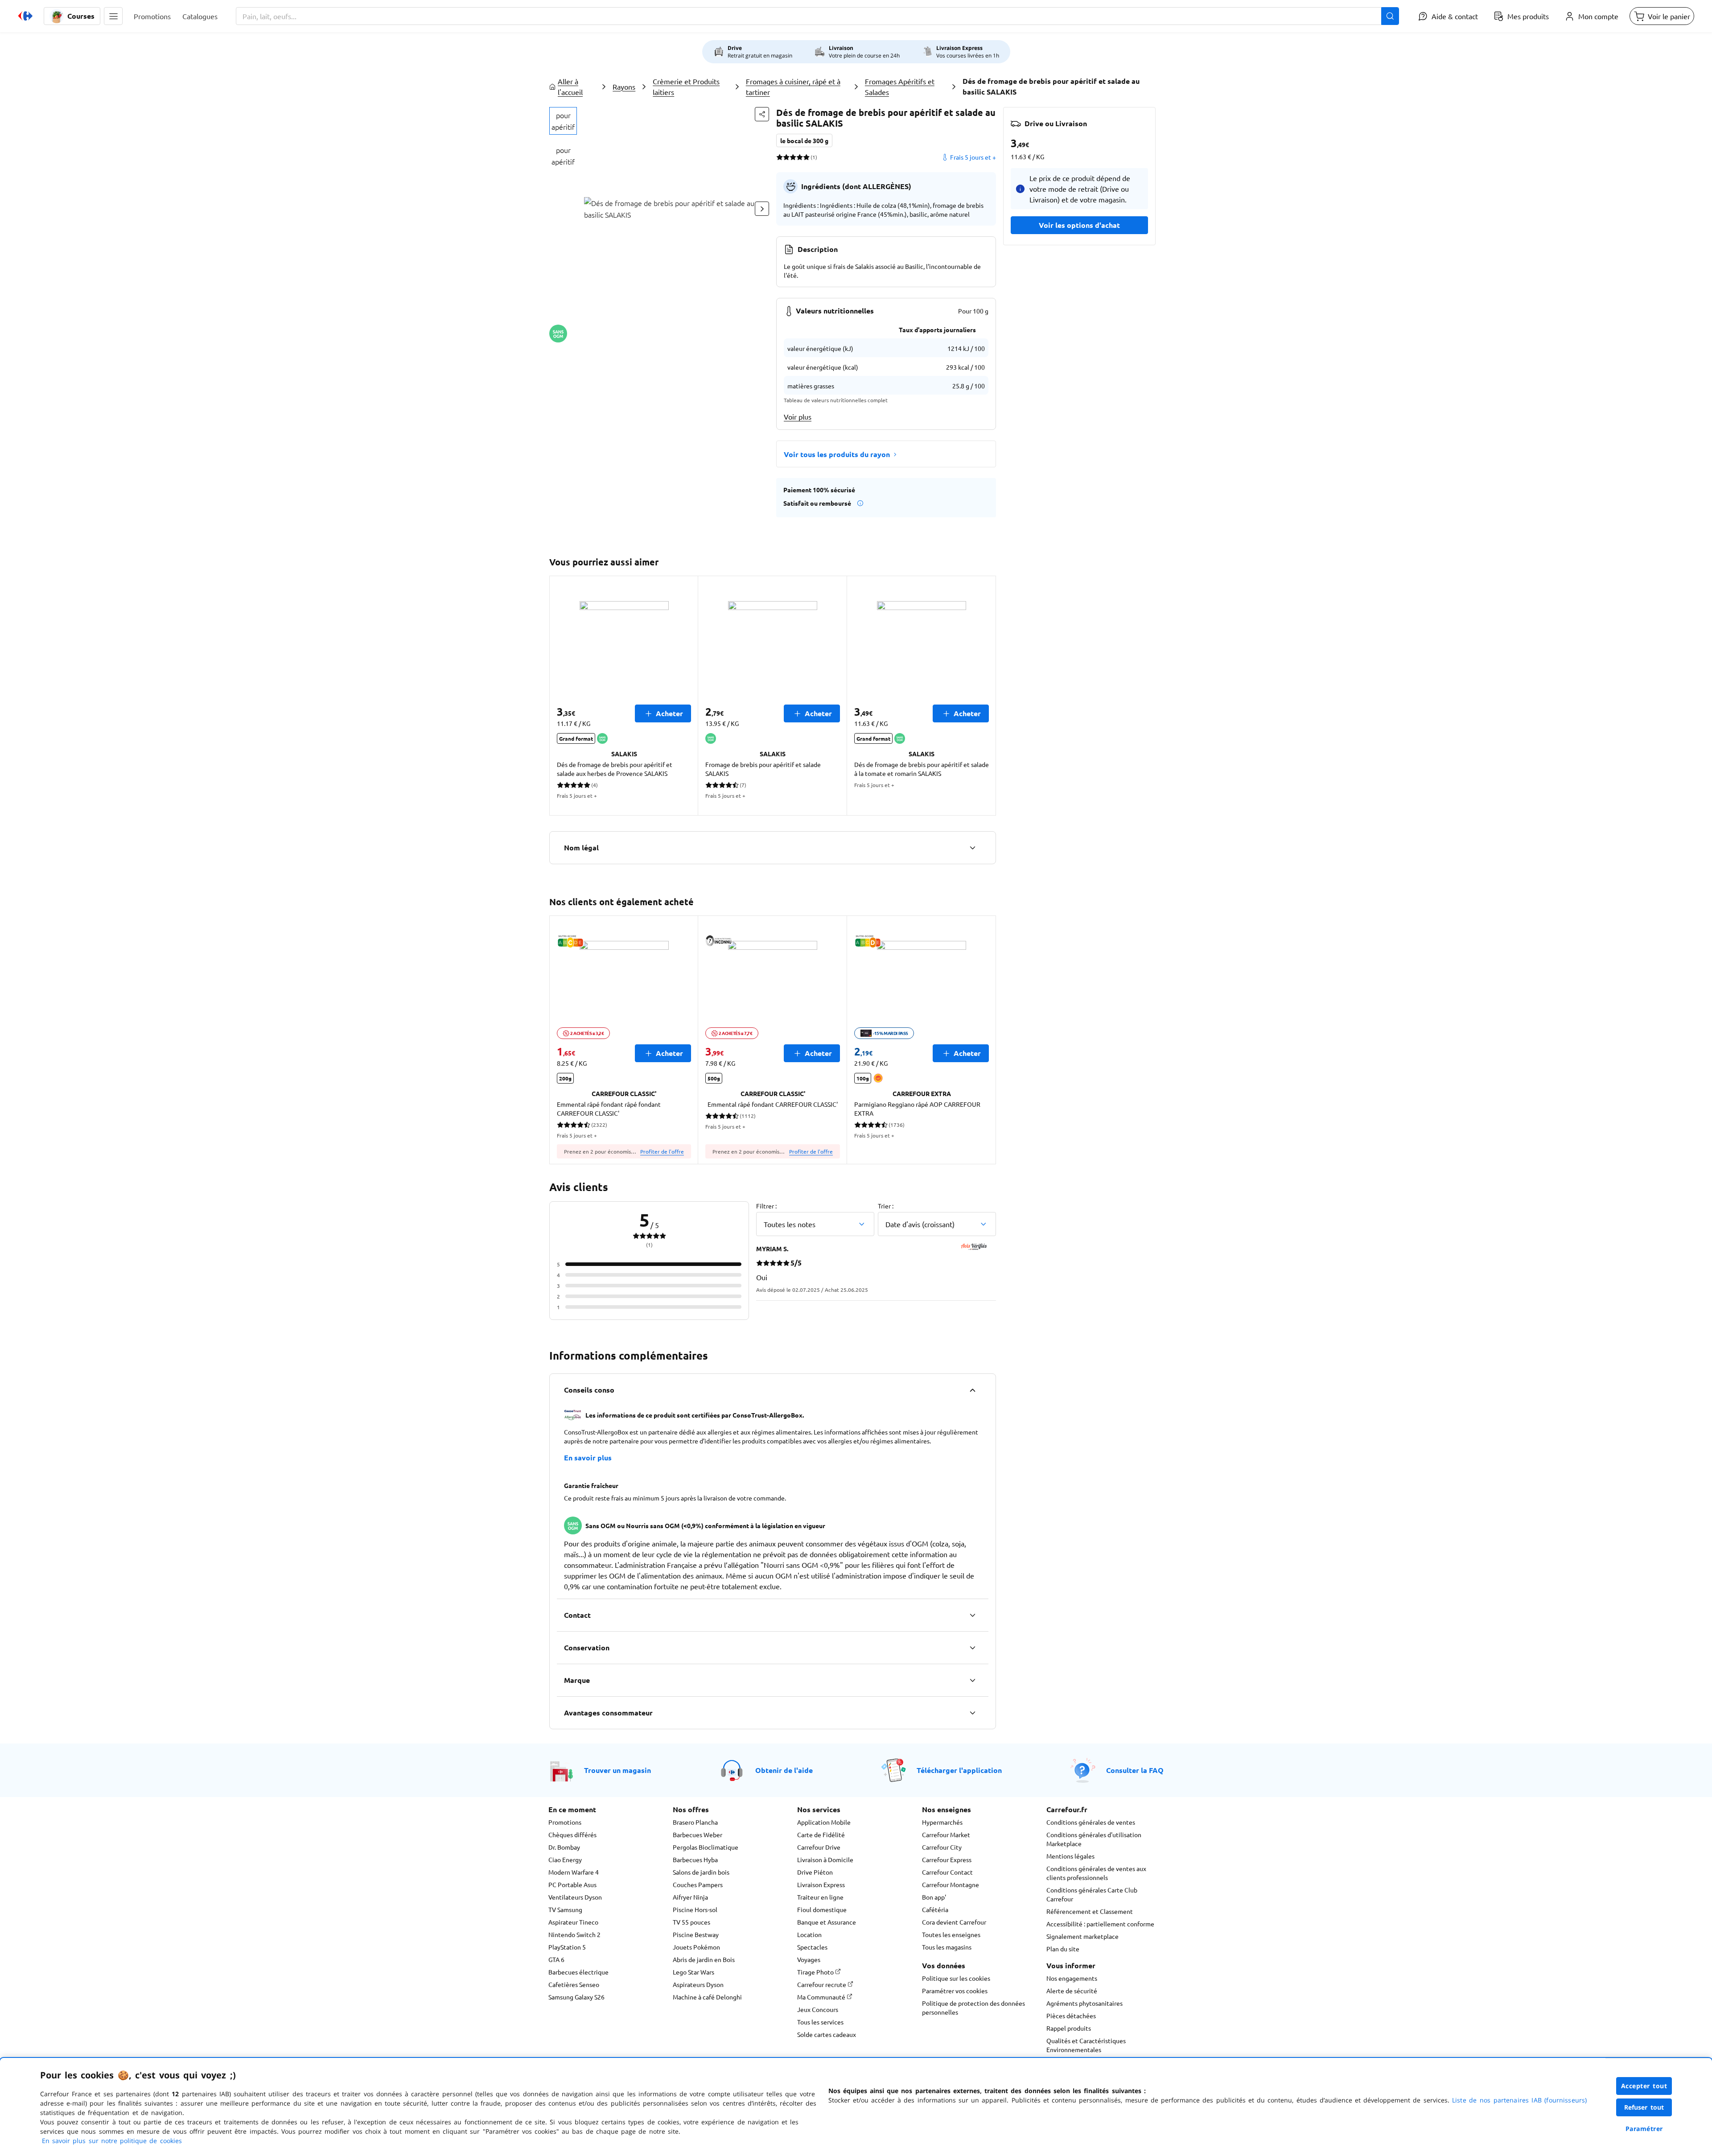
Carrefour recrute (822, 1984)
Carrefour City (942, 1847)
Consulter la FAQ (1135, 1770)
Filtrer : (766, 1206)
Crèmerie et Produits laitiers (686, 87)
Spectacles (812, 1947)
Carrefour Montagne (951, 1884)
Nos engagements (1072, 1978)
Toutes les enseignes (951, 1934)
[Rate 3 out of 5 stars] (793, 157)
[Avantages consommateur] (972, 1713)
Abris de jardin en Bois (704, 1959)
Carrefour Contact (947, 1872)
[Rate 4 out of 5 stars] (800, 157)
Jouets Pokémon (696, 1947)
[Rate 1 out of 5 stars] (780, 157)
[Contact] (972, 1615)
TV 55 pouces (691, 1922)
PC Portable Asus (572, 1884)
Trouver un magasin (617, 1770)
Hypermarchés (942, 1822)
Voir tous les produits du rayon (837, 454)
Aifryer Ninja (690, 1897)
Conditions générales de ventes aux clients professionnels (1096, 1873)
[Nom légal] (972, 848)
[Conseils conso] (972, 1390)
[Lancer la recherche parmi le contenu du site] (1390, 16)
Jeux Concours (818, 2009)
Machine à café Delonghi (707, 1997)
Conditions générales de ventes (1091, 1822)
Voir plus (798, 416)
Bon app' (934, 1897)
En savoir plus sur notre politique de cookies (112, 2141)
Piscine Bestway (696, 1934)
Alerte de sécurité (1072, 1991)
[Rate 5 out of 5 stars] (806, 157)
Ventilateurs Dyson (575, 1897)
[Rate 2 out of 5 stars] (786, 157)
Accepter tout (1644, 2086)
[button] (113, 16)
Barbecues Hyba (695, 1859)
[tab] (563, 121)
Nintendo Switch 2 (574, 1934)
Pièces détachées (1071, 2016)
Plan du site (1063, 1949)
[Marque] (972, 1680)
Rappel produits (1069, 2028)
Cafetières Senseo (574, 1984)
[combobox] (817, 16)
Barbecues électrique (578, 1972)
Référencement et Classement (1090, 1911)
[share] (762, 114)
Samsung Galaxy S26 (576, 1997)
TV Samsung (565, 1909)
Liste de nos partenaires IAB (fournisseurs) (1519, 2100)
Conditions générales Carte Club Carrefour (1092, 1894)
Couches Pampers (698, 1884)
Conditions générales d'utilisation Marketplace (1094, 1839)
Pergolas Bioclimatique (706, 1847)
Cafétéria (935, 1909)
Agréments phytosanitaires (1084, 2003)
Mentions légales (1070, 1856)
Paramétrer (1644, 2129)
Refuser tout (1644, 2107)
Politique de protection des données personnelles (973, 2008)
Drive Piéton (815, 1872)
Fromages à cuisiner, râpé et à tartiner (793, 87)
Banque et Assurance (827, 1922)
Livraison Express (821, 1884)
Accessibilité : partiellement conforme (1100, 1924)
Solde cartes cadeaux (827, 2034)
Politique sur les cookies (956, 1978)
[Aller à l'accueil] (25, 16)
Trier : (886, 1206)
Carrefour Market (946, 1834)
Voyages (809, 1959)
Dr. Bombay (564, 1847)
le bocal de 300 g (804, 140)
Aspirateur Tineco (573, 1922)
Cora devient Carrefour (954, 1922)
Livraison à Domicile (825, 1859)
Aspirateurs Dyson (698, 1984)
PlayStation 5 (567, 1947)
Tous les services (820, 2022)
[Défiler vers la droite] (762, 209)
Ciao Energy (565, 1859)
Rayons (624, 87)
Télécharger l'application (959, 1770)
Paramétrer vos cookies (955, 1991)
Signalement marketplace (1082, 1936)
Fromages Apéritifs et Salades (900, 87)
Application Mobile (824, 1822)
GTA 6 (556, 1959)
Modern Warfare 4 (574, 1872)
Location (809, 1934)
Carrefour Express (947, 1859)
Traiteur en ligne (820, 1897)
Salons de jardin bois (701, 1872)
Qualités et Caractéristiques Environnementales (1086, 2045)
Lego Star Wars (693, 1972)
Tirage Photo (816, 1972)
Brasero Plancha (695, 1822)
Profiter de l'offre (662, 1151)
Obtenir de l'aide (784, 1770)
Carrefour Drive (819, 1847)
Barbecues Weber (698, 1834)
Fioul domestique (822, 1909)
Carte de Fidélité (821, 1834)
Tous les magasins (947, 1947)
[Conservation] (972, 1648)
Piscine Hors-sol (695, 1909)
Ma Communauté (822, 1997)
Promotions (565, 1822)
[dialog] (856, 2107)
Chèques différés (572, 1834)
